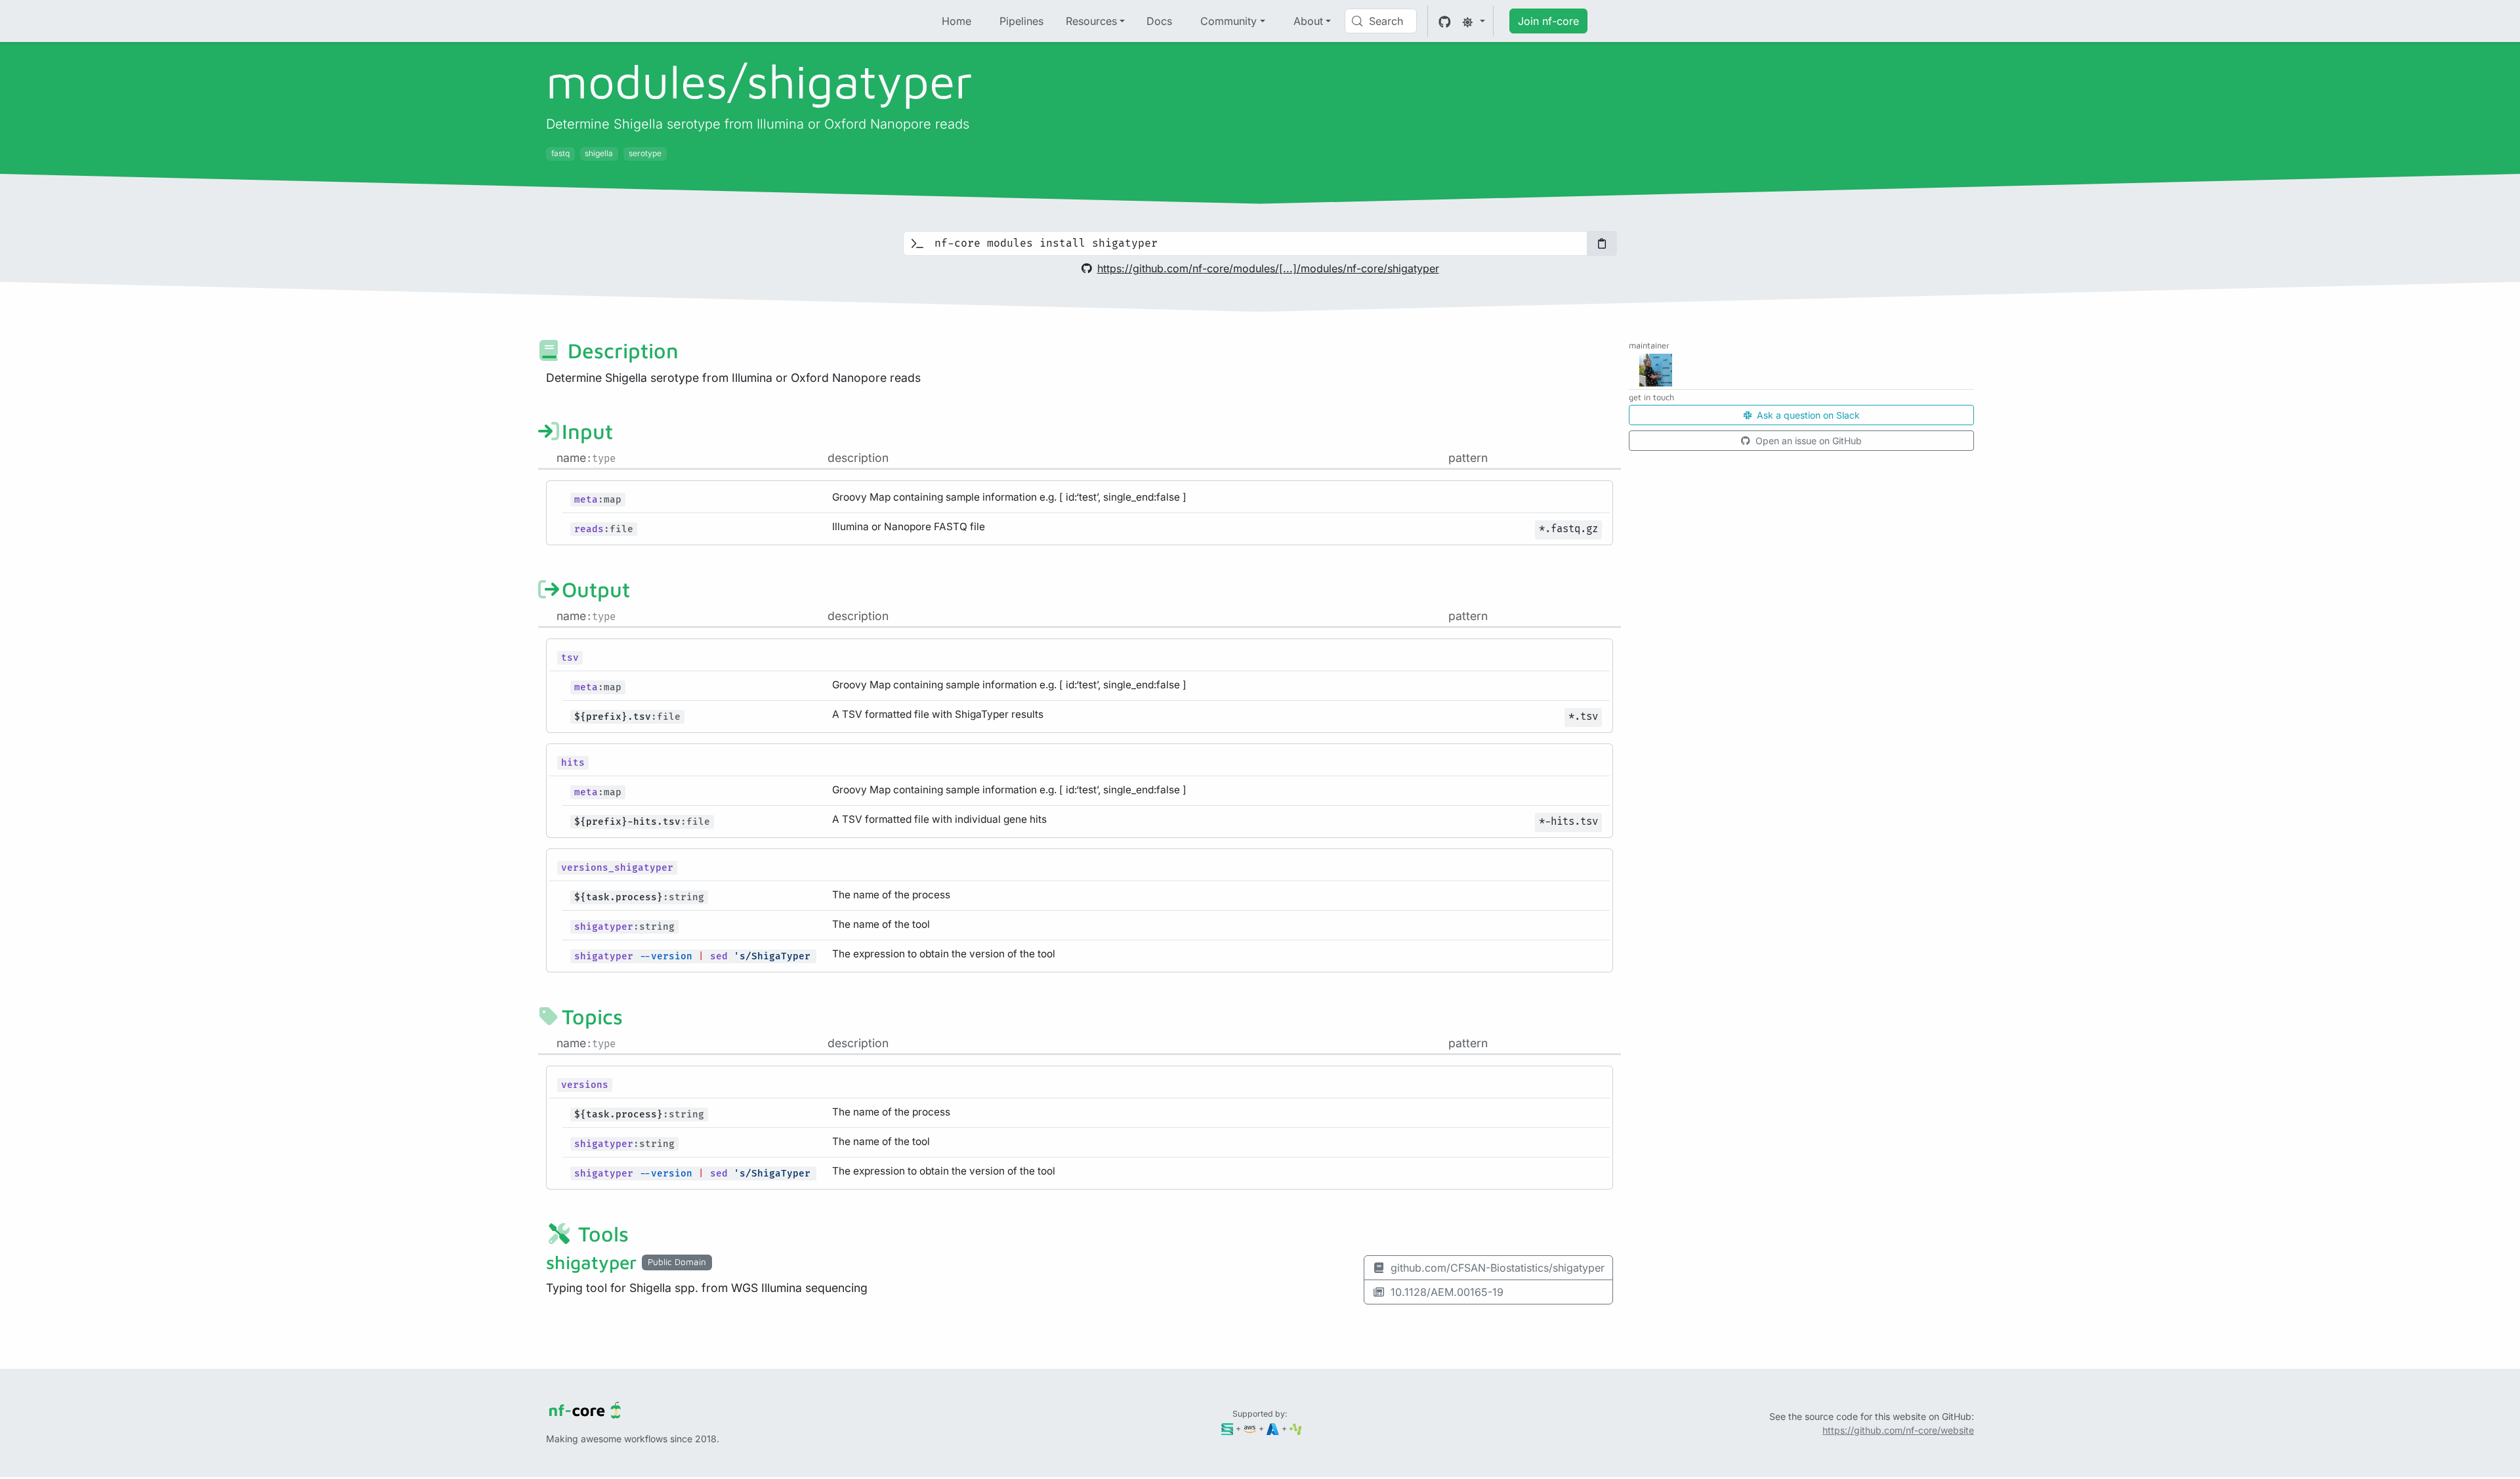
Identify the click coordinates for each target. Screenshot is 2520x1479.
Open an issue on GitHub (1807, 441)
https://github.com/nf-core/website (1898, 1430)
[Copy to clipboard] (1602, 243)
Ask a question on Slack (1807, 415)
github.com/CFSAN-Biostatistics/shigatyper (1498, 1268)
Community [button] (1228, 21)
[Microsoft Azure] (1273, 1428)
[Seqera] (1228, 1428)
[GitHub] (1445, 21)
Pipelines (1021, 21)
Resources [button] (1091, 21)
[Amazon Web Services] (1250, 1428)
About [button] (1308, 21)
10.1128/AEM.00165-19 (1447, 1292)
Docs (1159, 21)
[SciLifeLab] (1296, 1428)
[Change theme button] (1473, 21)
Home (956, 21)
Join (1548, 21)
